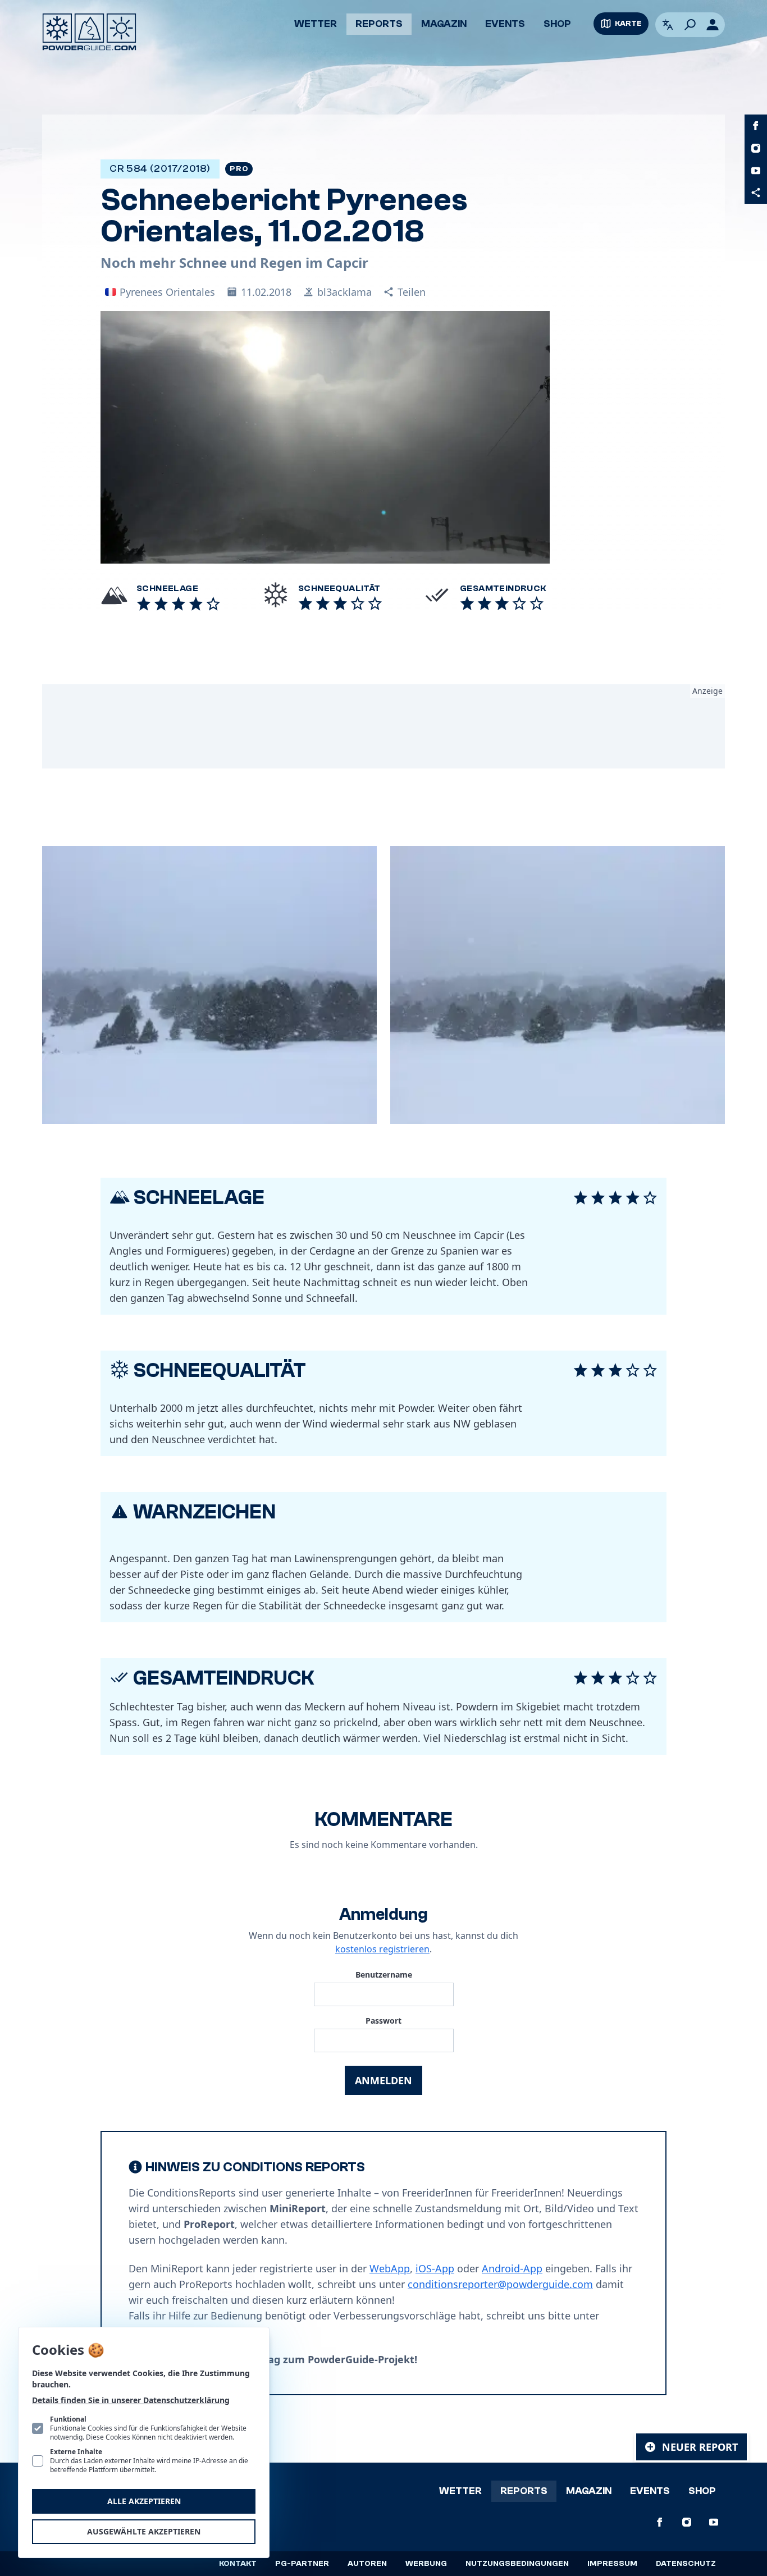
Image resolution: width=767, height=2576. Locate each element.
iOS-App (435, 2268)
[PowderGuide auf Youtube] (756, 171)
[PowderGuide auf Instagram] (756, 148)
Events (505, 24)
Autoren (367, 2564)
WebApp (390, 2268)
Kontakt (238, 2564)
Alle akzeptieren (144, 2501)
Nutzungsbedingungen (517, 2564)
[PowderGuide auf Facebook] (756, 126)
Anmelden (383, 2080)
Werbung (426, 2564)
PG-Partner (302, 2564)
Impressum (612, 2564)
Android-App (512, 2268)
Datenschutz (686, 2564)
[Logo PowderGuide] (89, 32)
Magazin (444, 24)
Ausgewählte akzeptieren (144, 2531)
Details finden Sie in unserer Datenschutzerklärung (131, 2400)
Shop (557, 24)
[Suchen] (690, 25)
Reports (379, 24)
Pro (239, 169)
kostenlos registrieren (382, 1949)
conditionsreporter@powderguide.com (500, 2284)
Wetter (316, 24)
